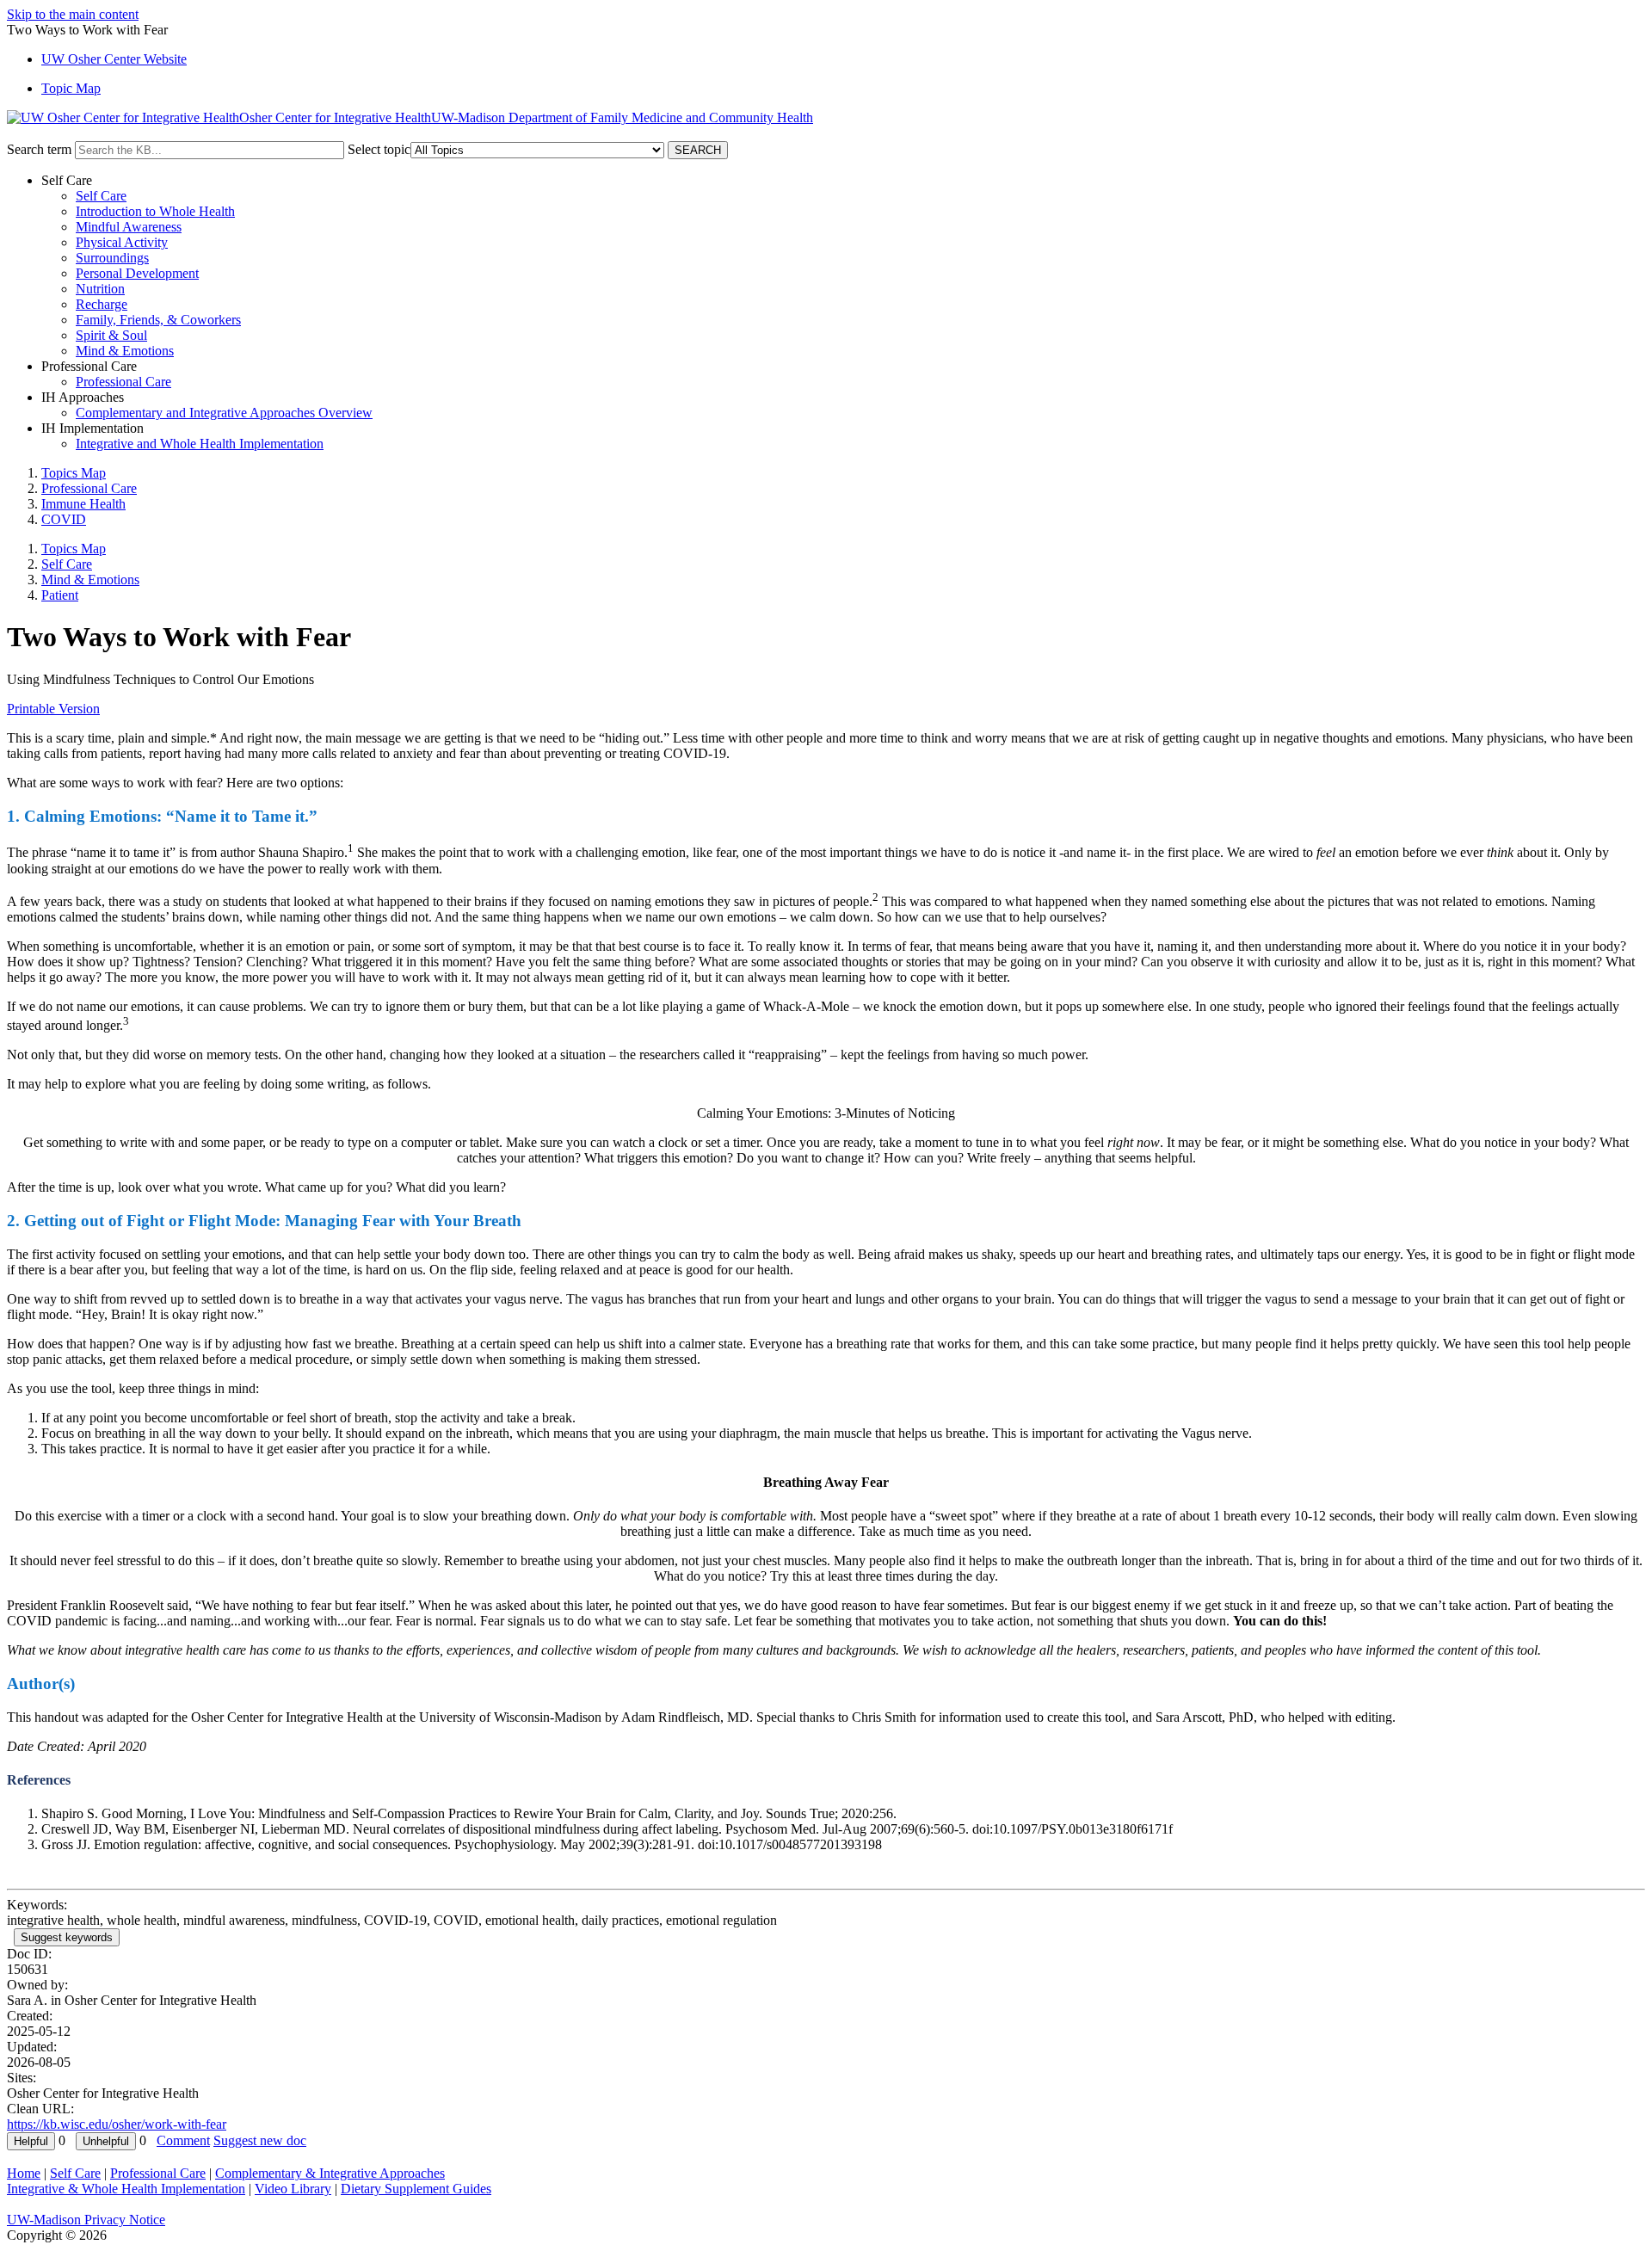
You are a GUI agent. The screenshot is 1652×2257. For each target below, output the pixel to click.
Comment (183, 2140)
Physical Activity (122, 242)
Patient (60, 595)
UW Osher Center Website (114, 59)
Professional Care (123, 382)
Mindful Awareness (129, 227)
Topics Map (74, 473)
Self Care (101, 196)
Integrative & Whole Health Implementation (126, 2189)
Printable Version (53, 709)
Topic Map (71, 88)
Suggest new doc (260, 2140)
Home (24, 2173)
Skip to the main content (73, 14)
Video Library (293, 2189)
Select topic (379, 149)
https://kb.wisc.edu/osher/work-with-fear (117, 2124)
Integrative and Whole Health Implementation (200, 444)
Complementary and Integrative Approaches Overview (224, 413)
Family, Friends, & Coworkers (158, 320)
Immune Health (83, 504)
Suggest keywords (67, 1937)
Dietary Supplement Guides (416, 2189)
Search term (39, 149)
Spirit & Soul (111, 335)
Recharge (102, 304)
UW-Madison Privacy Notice (86, 2220)
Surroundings (112, 258)
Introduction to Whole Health (155, 211)
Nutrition (100, 289)
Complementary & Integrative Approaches (330, 2173)
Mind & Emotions (125, 351)
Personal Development (137, 273)
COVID (64, 519)
